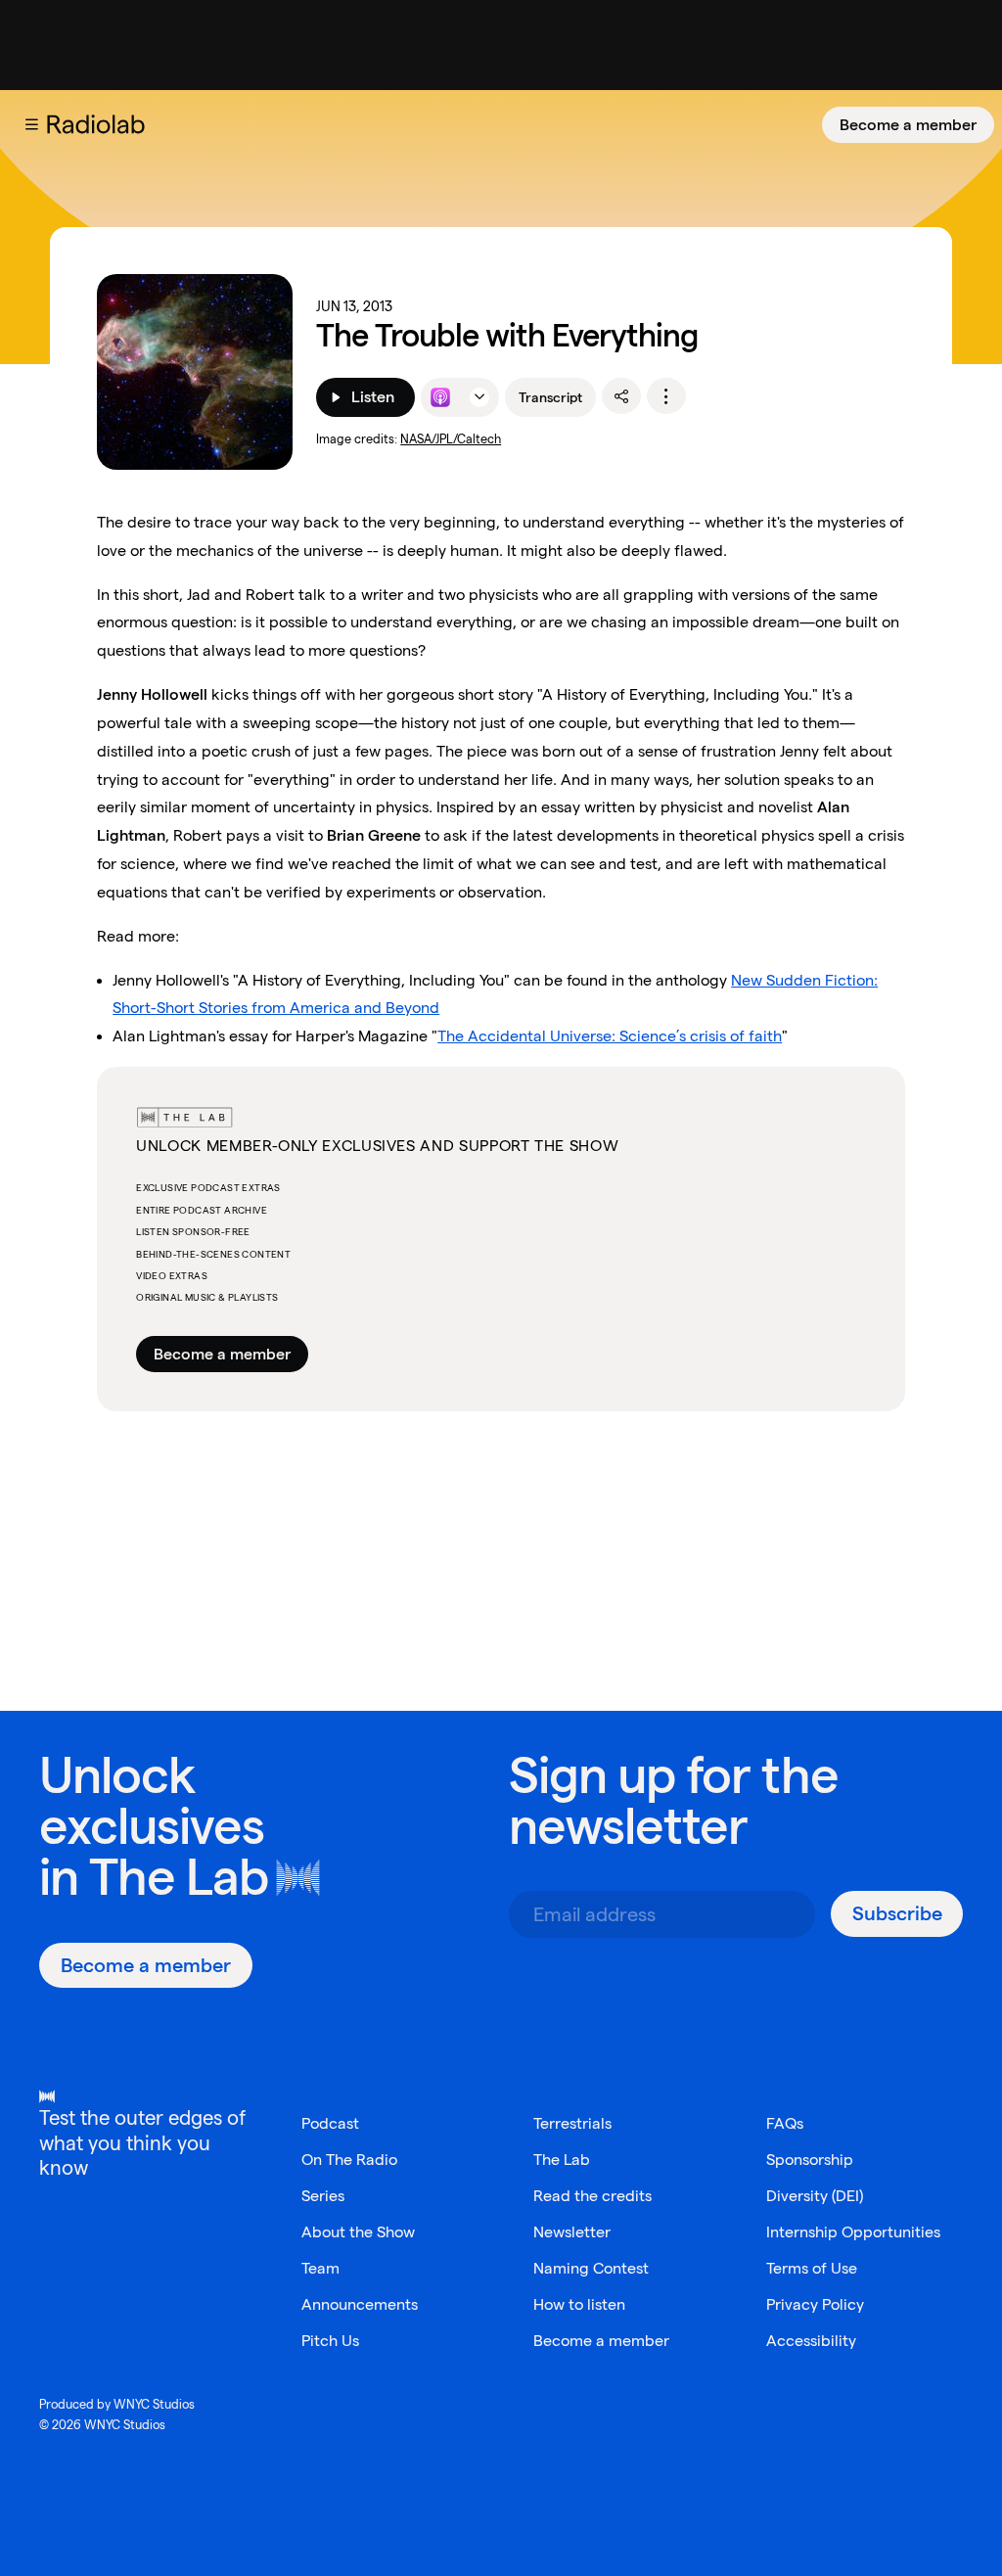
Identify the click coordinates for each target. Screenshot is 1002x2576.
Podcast (330, 2123)
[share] (621, 396)
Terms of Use (812, 2268)
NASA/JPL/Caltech (451, 439)
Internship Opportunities (853, 2232)
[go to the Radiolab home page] (100, 124)
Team (320, 2268)
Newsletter (572, 2232)
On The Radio (349, 2160)
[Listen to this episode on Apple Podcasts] (440, 397)
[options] (666, 396)
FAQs (785, 2123)
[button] (31, 124)
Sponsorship (810, 2160)
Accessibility (811, 2341)
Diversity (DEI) (815, 2196)
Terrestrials (572, 2123)
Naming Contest (591, 2268)
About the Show (358, 2232)
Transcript (550, 397)
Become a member (908, 125)
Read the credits (592, 2196)
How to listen (579, 2304)
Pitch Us (330, 2341)
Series (323, 2196)
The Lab (179, 1877)
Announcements (360, 2304)
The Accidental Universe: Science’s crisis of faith (610, 1036)
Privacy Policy (815, 2304)
